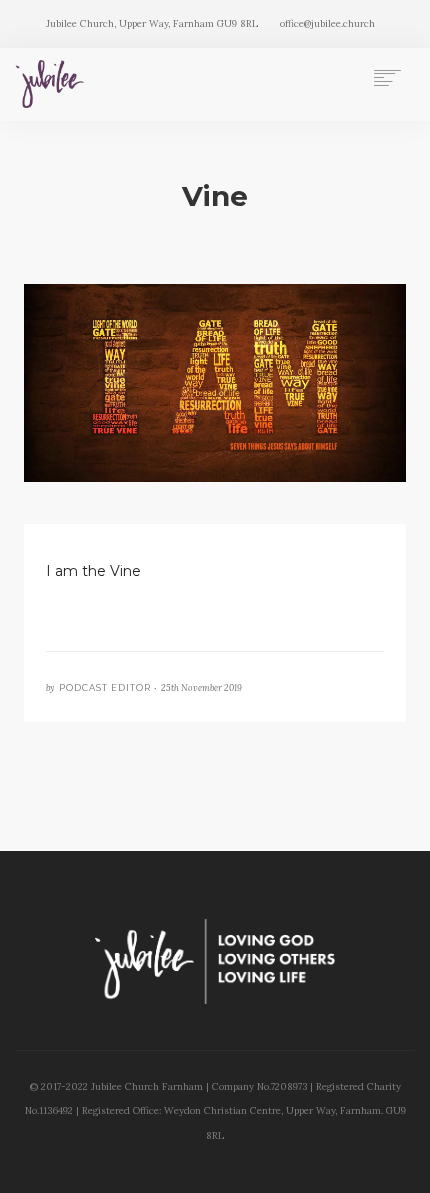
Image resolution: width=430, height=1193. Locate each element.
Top (407, 1165)
